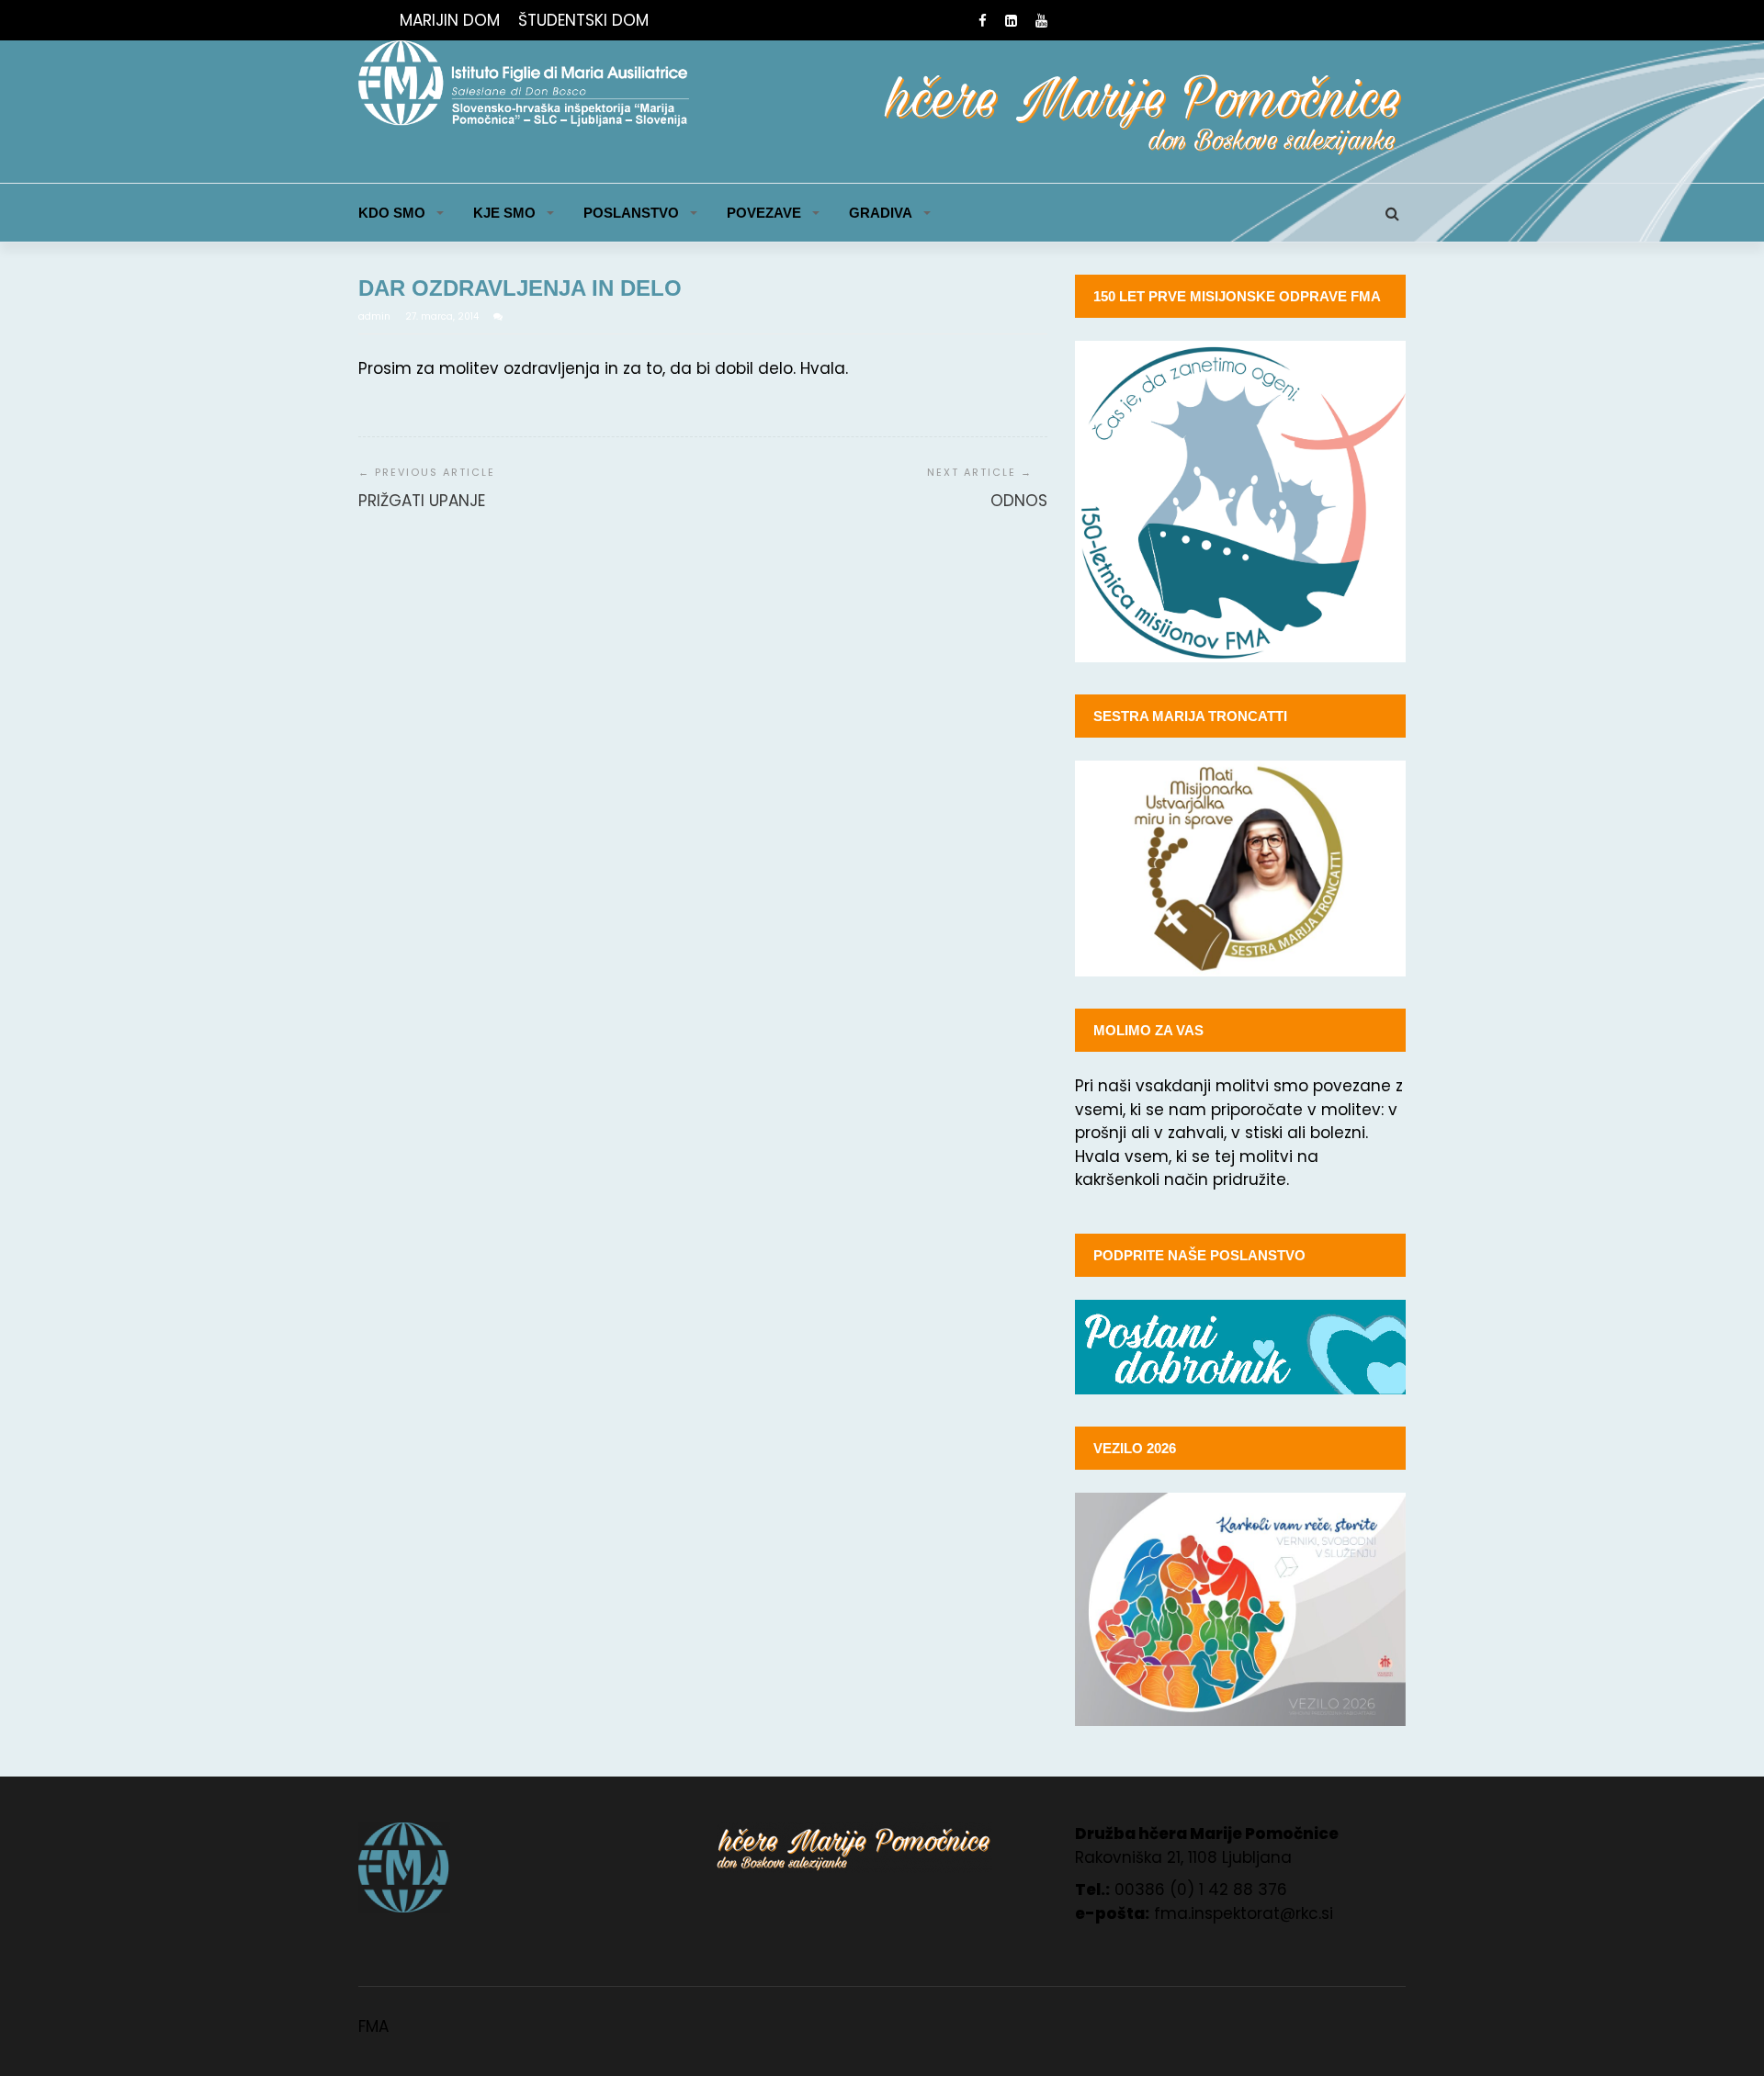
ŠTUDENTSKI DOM (583, 20)
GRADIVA (881, 213)
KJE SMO (504, 213)
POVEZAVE (764, 213)
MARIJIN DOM (450, 20)
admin (376, 316)
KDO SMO (392, 213)
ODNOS (1019, 501)
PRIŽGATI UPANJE (422, 501)
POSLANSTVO (631, 213)
